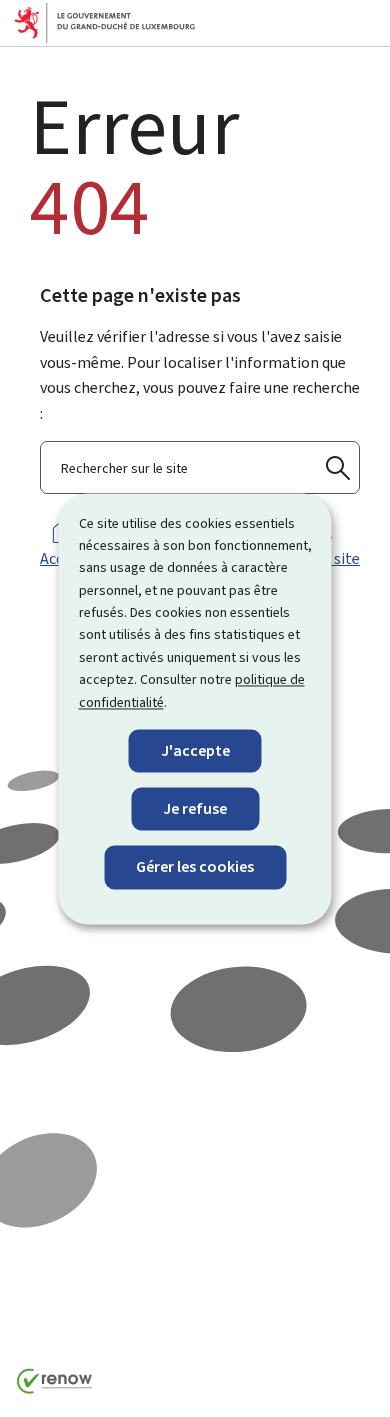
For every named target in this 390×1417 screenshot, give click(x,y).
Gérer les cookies (195, 867)
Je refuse (195, 809)
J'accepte (195, 750)
